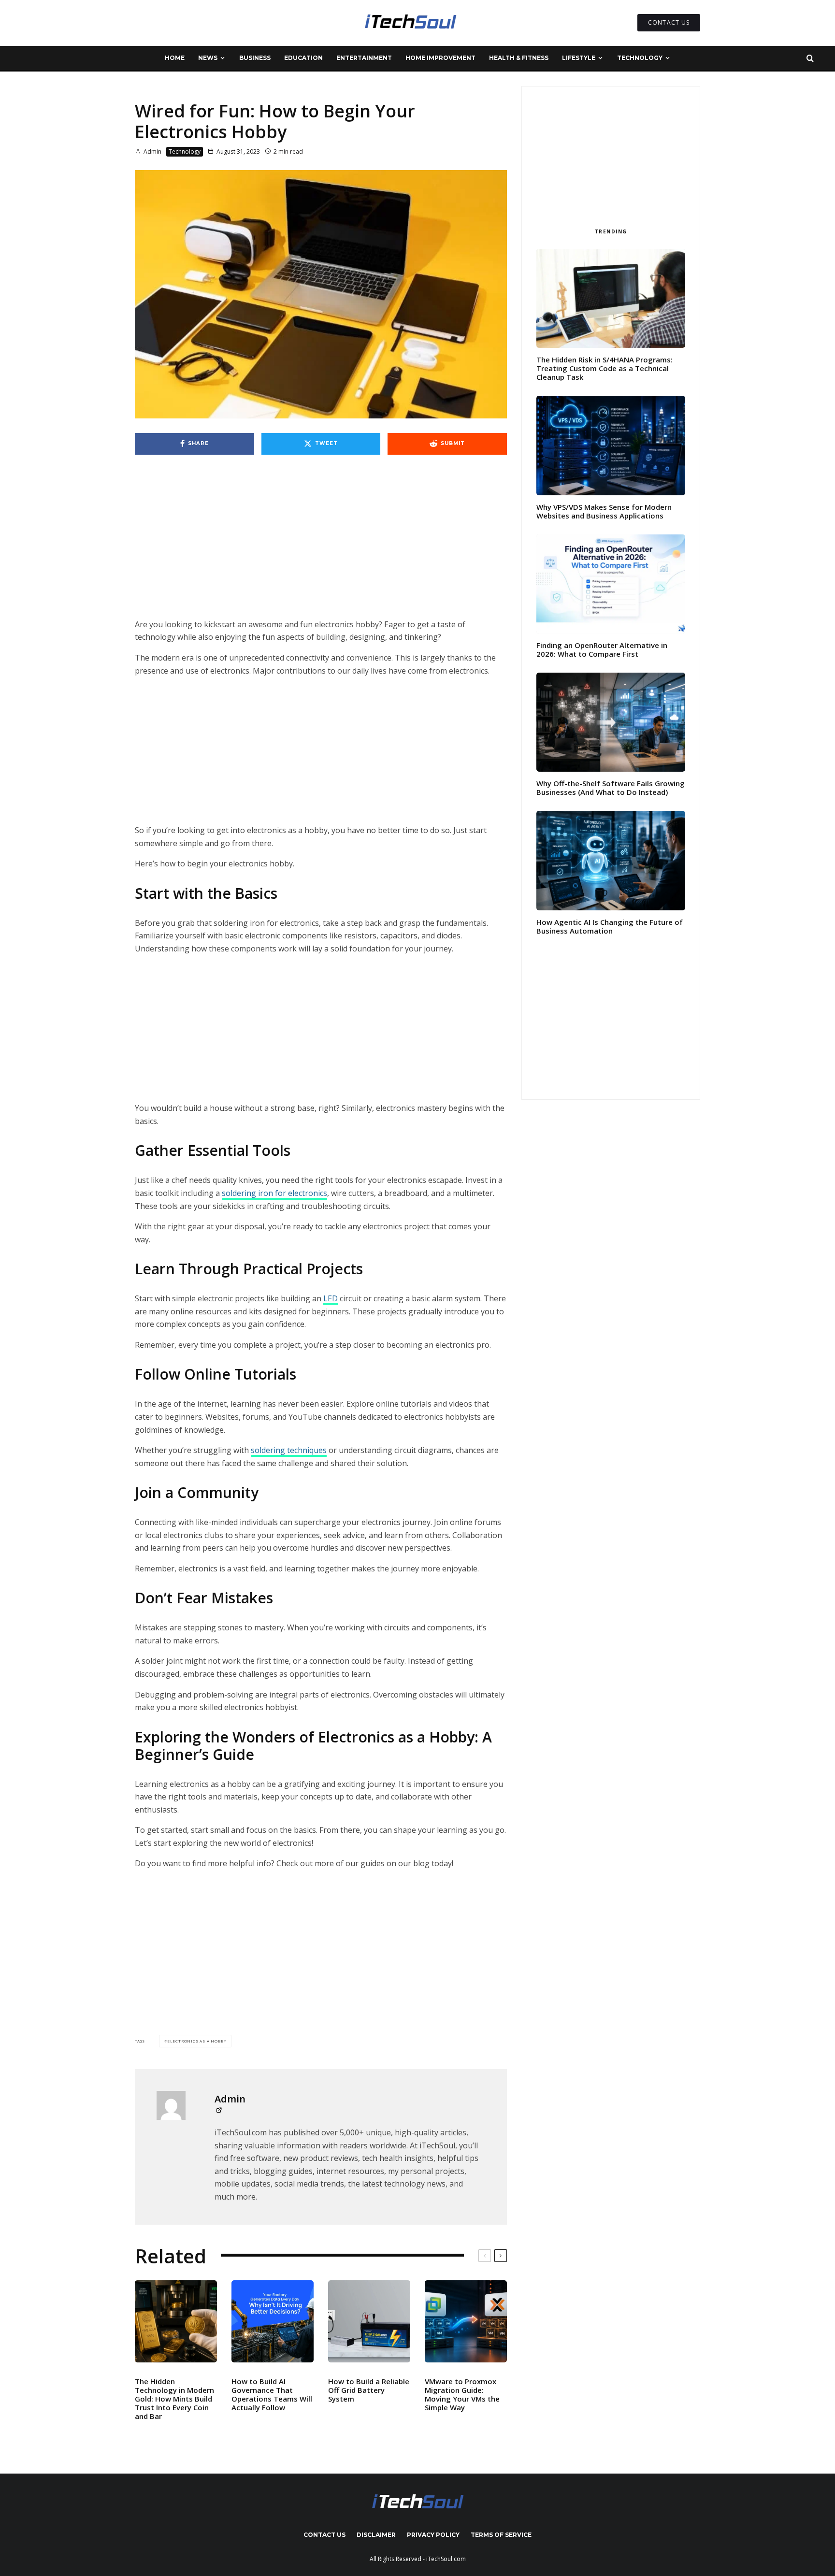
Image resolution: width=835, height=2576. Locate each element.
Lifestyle (579, 58)
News (208, 58)
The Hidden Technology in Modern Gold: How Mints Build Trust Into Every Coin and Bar (174, 2399)
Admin (152, 151)
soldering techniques (289, 1450)
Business (255, 58)
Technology (640, 58)
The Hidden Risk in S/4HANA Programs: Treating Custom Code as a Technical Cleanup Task (605, 368)
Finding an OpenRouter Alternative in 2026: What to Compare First (602, 649)
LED (331, 1298)
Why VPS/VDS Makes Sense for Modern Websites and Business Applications (604, 511)
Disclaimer (376, 2535)
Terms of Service (501, 2535)
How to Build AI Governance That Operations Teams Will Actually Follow (272, 2394)
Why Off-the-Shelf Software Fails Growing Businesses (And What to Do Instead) (611, 788)
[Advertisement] (321, 547)
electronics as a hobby (197, 2041)
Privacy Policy (433, 2535)
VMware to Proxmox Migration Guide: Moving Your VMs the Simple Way (462, 2394)
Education (303, 58)
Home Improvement (440, 58)
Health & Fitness (519, 58)
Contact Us (324, 2535)
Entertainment (364, 58)
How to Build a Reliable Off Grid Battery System (369, 2390)
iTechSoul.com (446, 2559)
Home (175, 58)
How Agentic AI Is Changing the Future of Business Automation (610, 926)
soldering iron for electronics (274, 1193)
